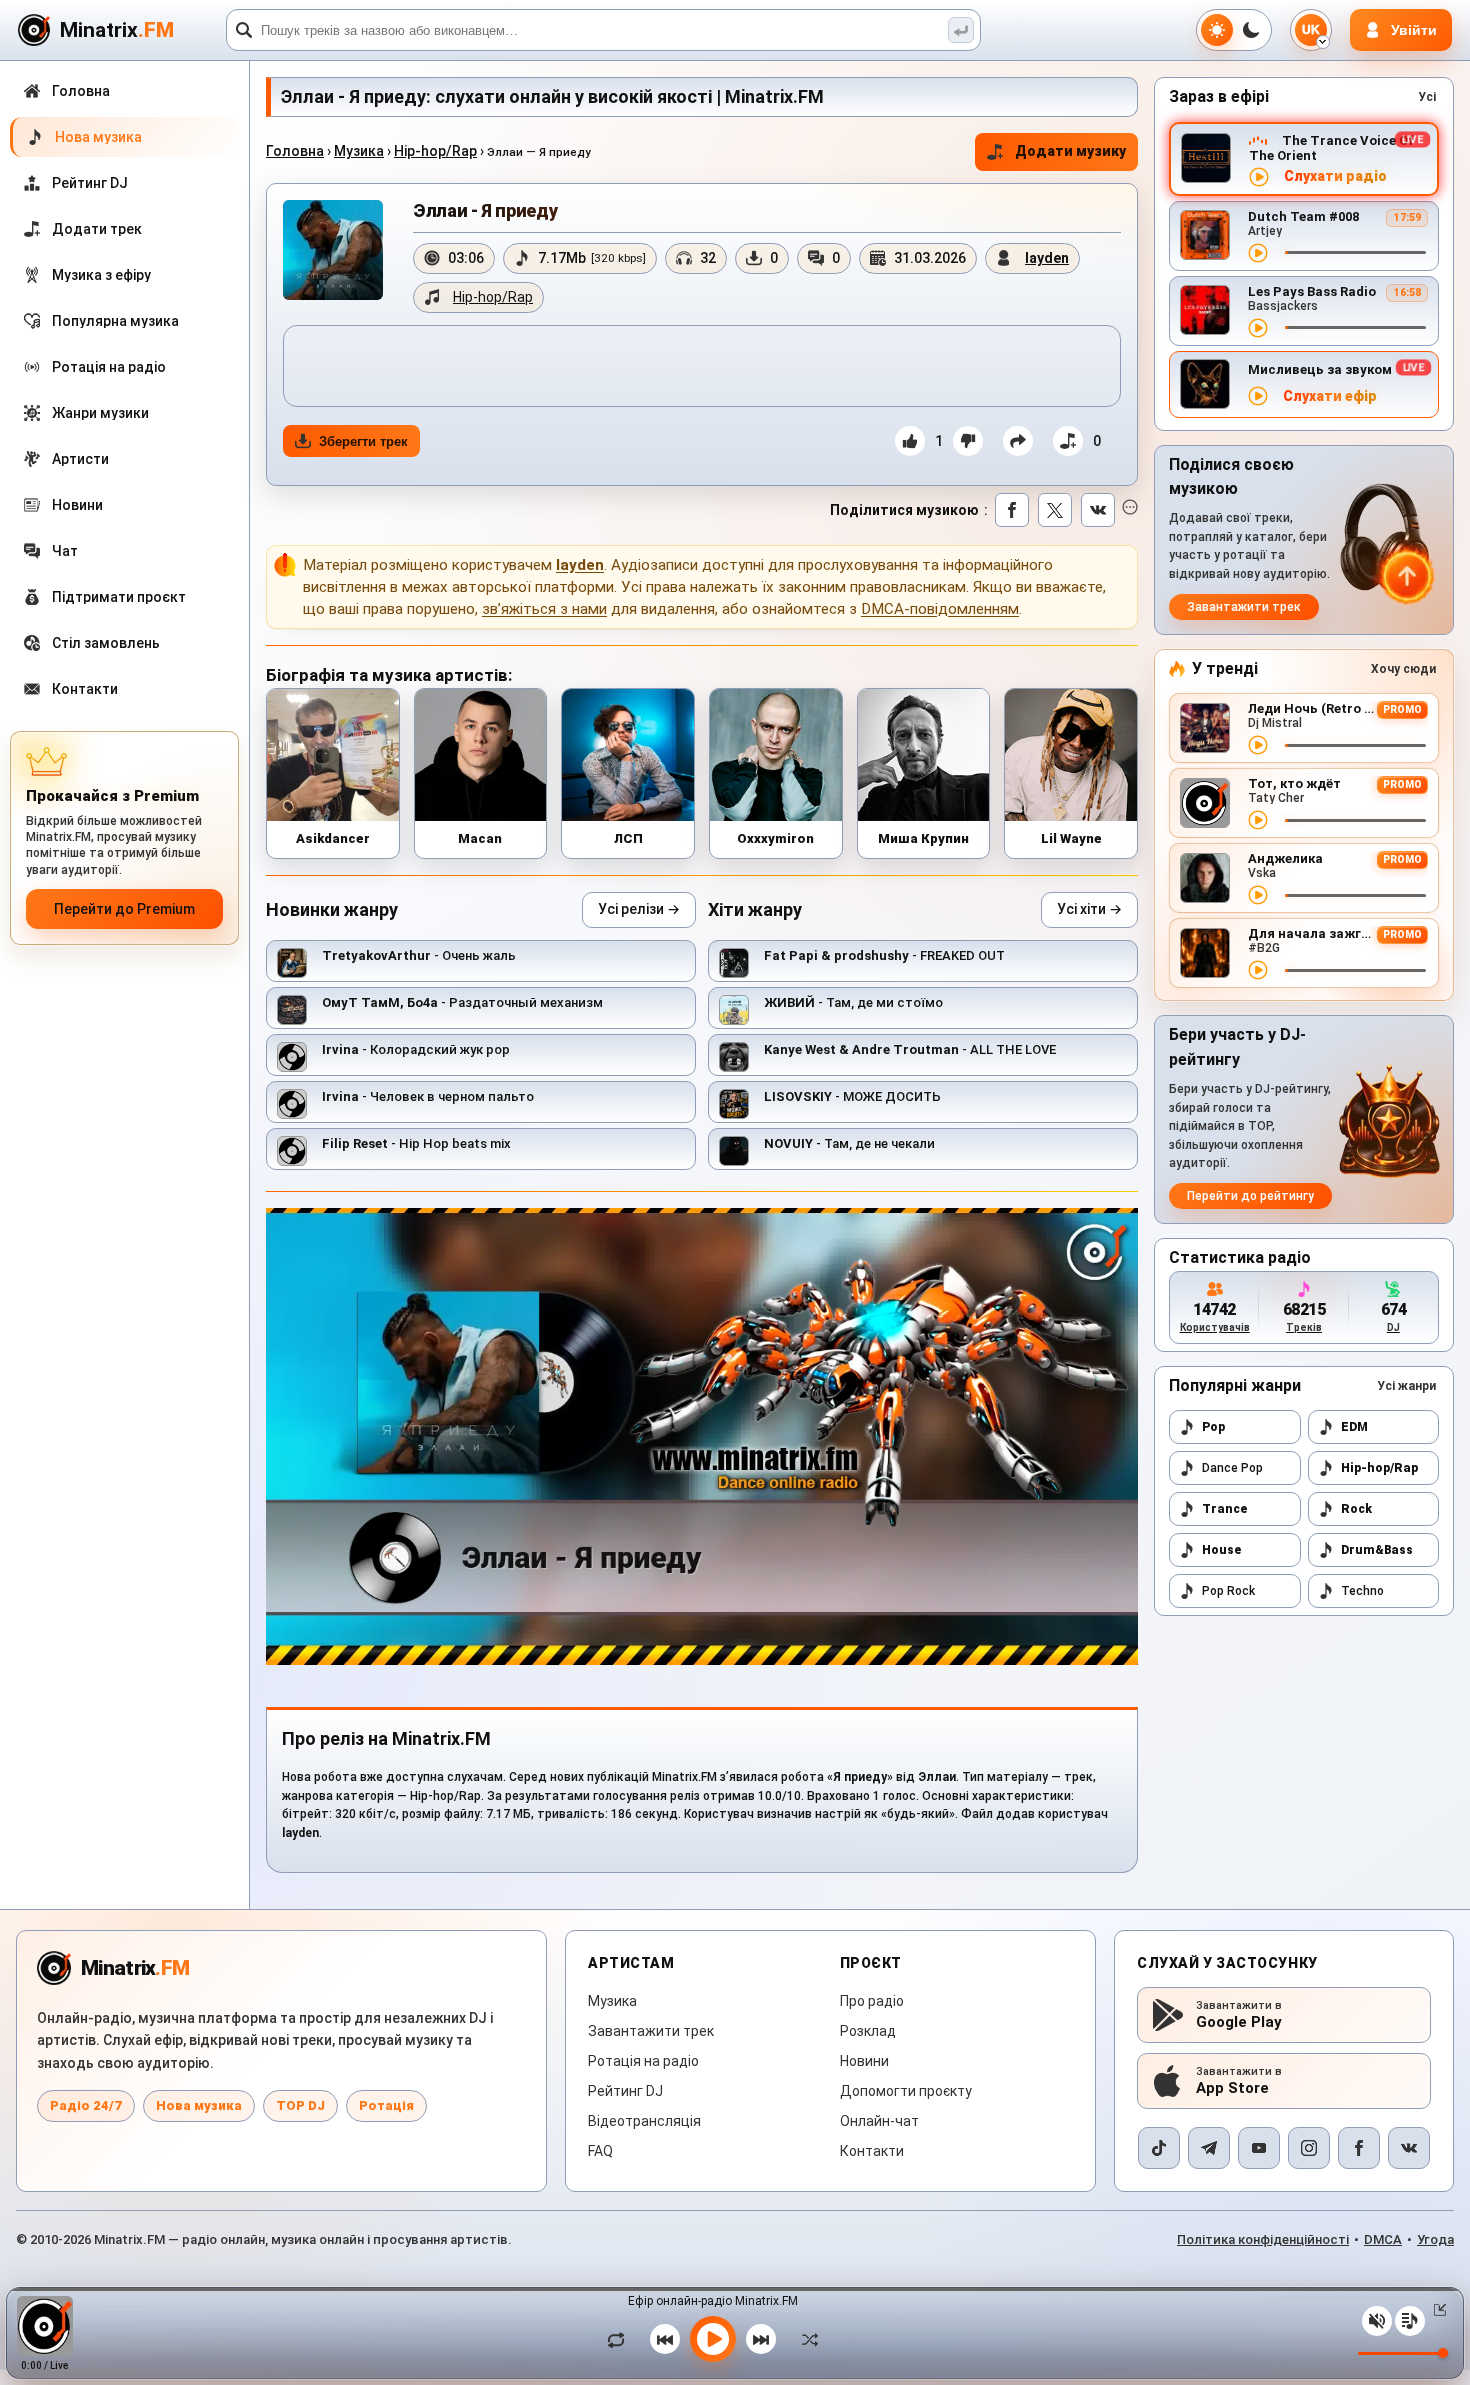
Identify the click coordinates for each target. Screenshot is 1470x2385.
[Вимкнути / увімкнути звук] (1377, 2321)
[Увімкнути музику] (713, 2339)
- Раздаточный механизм (462, 1002)
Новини (864, 2061)
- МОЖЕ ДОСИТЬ (852, 1096)
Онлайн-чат (879, 2121)
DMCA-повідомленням (940, 609)
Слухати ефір (1330, 396)
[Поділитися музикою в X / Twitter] (1055, 510)
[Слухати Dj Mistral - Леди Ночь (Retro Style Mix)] (1258, 745)
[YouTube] (1259, 2148)
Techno (1362, 1591)
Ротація (386, 2105)
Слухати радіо (1335, 176)
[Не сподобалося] (968, 441)
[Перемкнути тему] (1234, 30)
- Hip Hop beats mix (416, 1143)
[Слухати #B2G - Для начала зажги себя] (1258, 970)
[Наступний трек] (761, 2339)
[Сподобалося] (910, 441)
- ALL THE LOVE (910, 1049)
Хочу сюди (1403, 669)
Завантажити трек (1244, 607)
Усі (1427, 97)
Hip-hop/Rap (435, 151)
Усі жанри (1406, 1386)
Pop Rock (1228, 1591)
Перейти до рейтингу (1250, 1196)
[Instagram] (1309, 2148)
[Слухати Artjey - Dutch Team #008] (1258, 253)
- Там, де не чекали (849, 1143)
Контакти (872, 2151)
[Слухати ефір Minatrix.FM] (1259, 177)
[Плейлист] (1410, 2321)
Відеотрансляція (644, 2121)
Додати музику (1070, 151)
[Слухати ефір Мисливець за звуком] (1258, 396)
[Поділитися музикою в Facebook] (1012, 510)
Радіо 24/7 (86, 2105)
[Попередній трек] (665, 2339)
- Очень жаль (419, 955)
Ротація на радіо (643, 2061)
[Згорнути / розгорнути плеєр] (1436, 2310)
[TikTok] (1159, 2148)
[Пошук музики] (961, 30)
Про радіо (872, 2001)
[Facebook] (1359, 2148)
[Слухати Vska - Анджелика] (1258, 895)
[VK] (1409, 2148)
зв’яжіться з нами (544, 609)
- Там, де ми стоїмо (853, 1002)
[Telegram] (1209, 2148)
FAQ (600, 2151)
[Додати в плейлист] (1068, 441)
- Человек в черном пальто (428, 1096)
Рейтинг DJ (625, 2091)
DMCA (1383, 2239)
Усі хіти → (1089, 909)
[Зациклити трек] (621, 2339)
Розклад (868, 2031)
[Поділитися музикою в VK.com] (1098, 510)
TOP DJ (300, 2105)
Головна (295, 151)
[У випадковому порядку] (805, 2339)
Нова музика (199, 2105)
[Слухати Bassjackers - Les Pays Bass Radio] (1258, 328)
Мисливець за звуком (1320, 369)
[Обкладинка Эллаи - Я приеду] (333, 250)
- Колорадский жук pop (416, 1049)
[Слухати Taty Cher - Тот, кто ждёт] (1258, 820)
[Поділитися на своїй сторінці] (1018, 441)
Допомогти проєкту (906, 2091)
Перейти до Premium (124, 909)
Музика (359, 151)
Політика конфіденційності (1263, 2239)
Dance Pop (1232, 1468)
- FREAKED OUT (884, 955)
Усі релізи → (639, 909)
